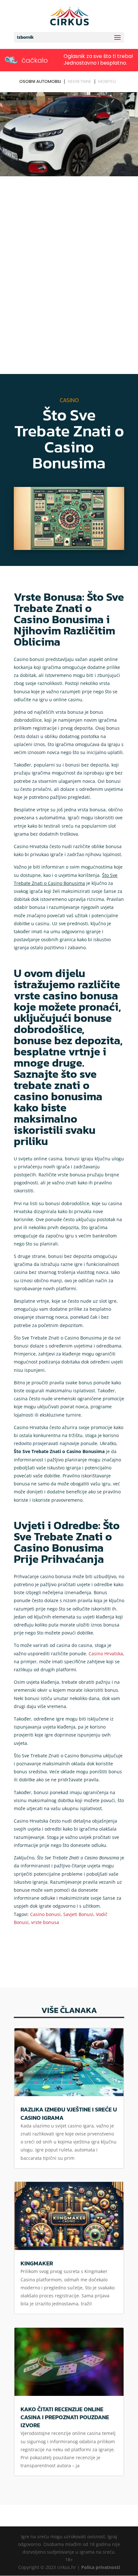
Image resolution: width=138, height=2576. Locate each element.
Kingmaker (37, 2263)
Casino (69, 400)
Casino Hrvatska (106, 1654)
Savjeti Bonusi (78, 1914)
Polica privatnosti (101, 2567)
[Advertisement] (69, 250)
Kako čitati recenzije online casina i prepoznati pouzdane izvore (65, 2417)
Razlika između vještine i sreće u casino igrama (69, 2113)
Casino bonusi (45, 1914)
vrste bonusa (45, 1922)
